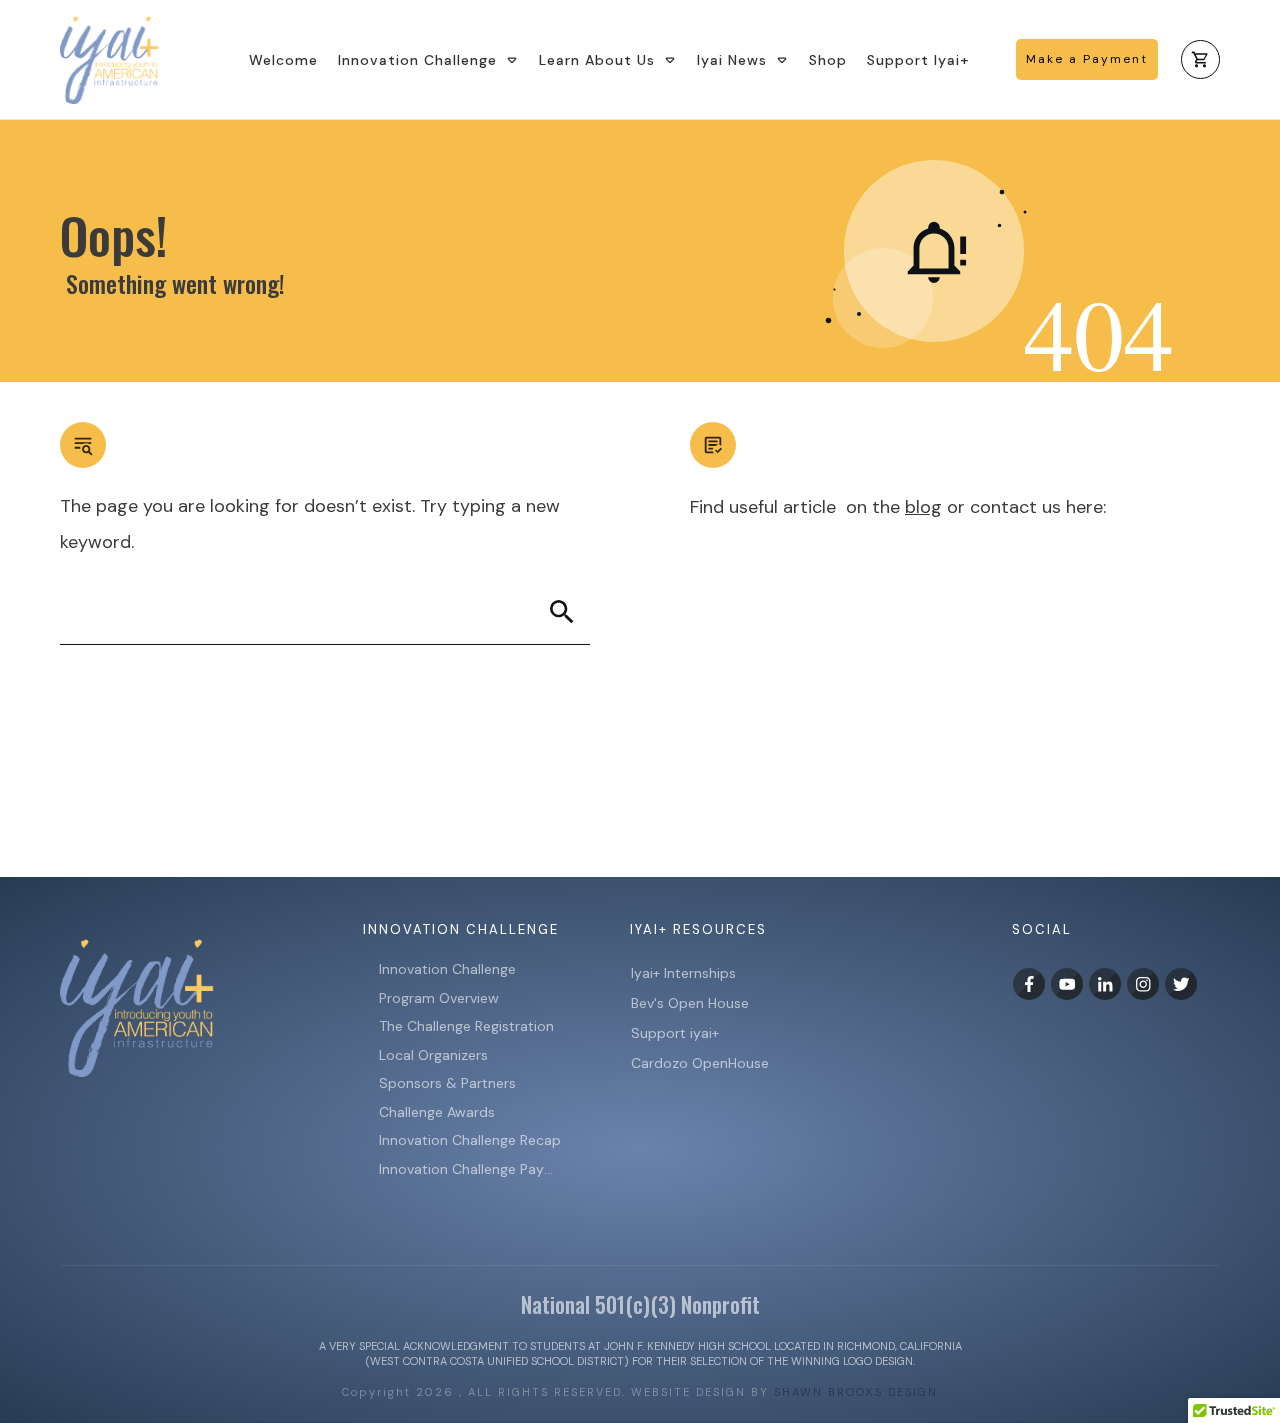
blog (923, 507)
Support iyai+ (675, 1033)
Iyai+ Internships (685, 973)
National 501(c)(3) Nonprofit (640, 1304)
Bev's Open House (690, 1003)
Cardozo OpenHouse (700, 1063)
